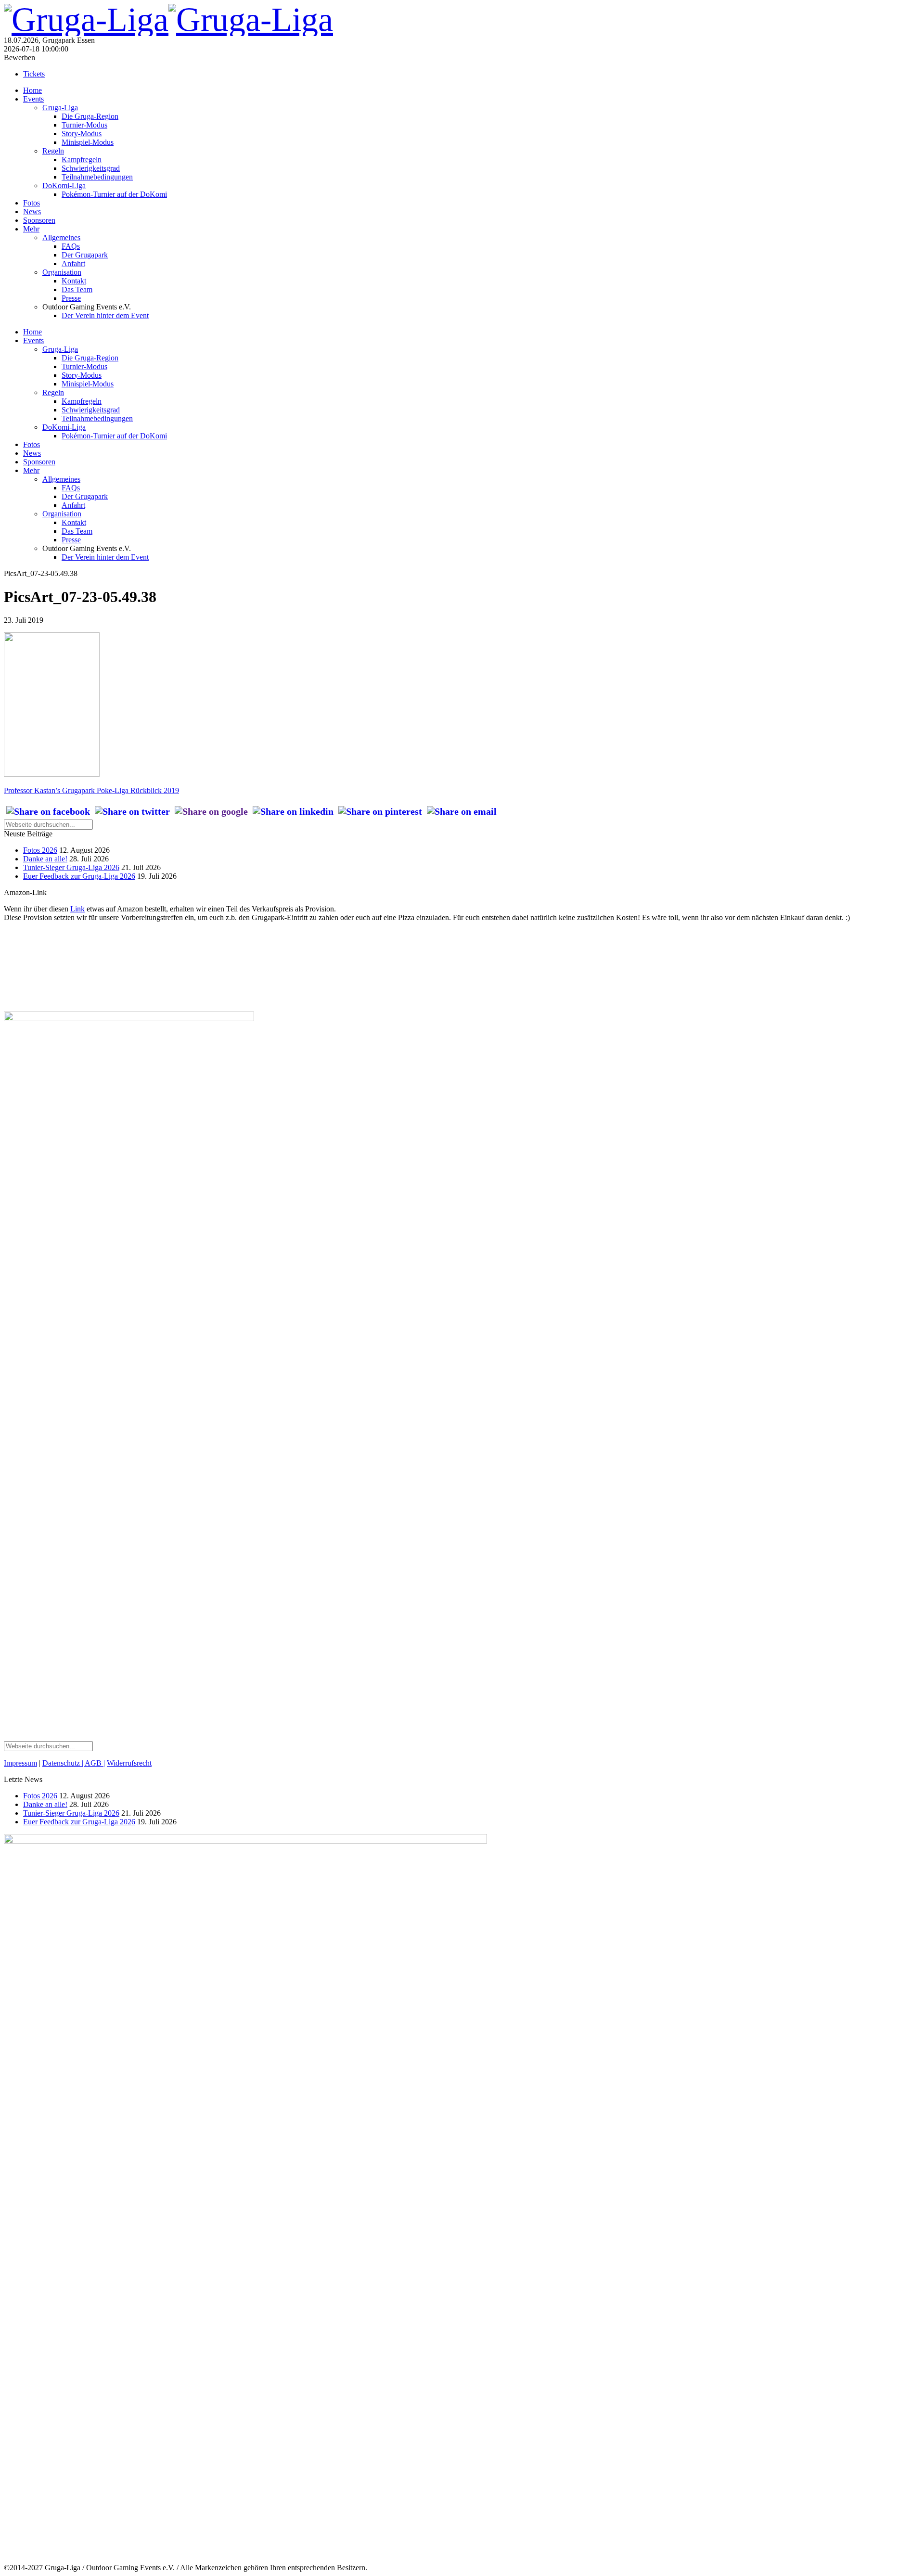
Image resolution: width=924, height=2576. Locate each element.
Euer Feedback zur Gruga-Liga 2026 (79, 876)
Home (32, 90)
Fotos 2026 (40, 850)
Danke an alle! (45, 859)
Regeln (53, 151)
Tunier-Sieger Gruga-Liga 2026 (71, 867)
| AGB (92, 1763)
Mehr (31, 229)
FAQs (71, 246)
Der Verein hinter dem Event (105, 315)
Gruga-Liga (60, 108)
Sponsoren (39, 220)
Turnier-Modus (84, 125)
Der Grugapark (85, 255)
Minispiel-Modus (88, 142)
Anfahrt (73, 263)
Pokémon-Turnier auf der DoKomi (114, 194)
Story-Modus (82, 134)
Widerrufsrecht (129, 1763)
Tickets (34, 74)
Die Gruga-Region (90, 116)
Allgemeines (61, 237)
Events (33, 99)
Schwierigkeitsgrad (91, 168)
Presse (71, 298)
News (32, 211)
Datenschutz (62, 1763)
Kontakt (74, 281)
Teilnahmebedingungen (97, 177)
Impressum (20, 1763)
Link (77, 909)
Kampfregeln (82, 160)
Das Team (77, 289)
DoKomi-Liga (64, 186)
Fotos (32, 203)
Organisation (62, 272)
